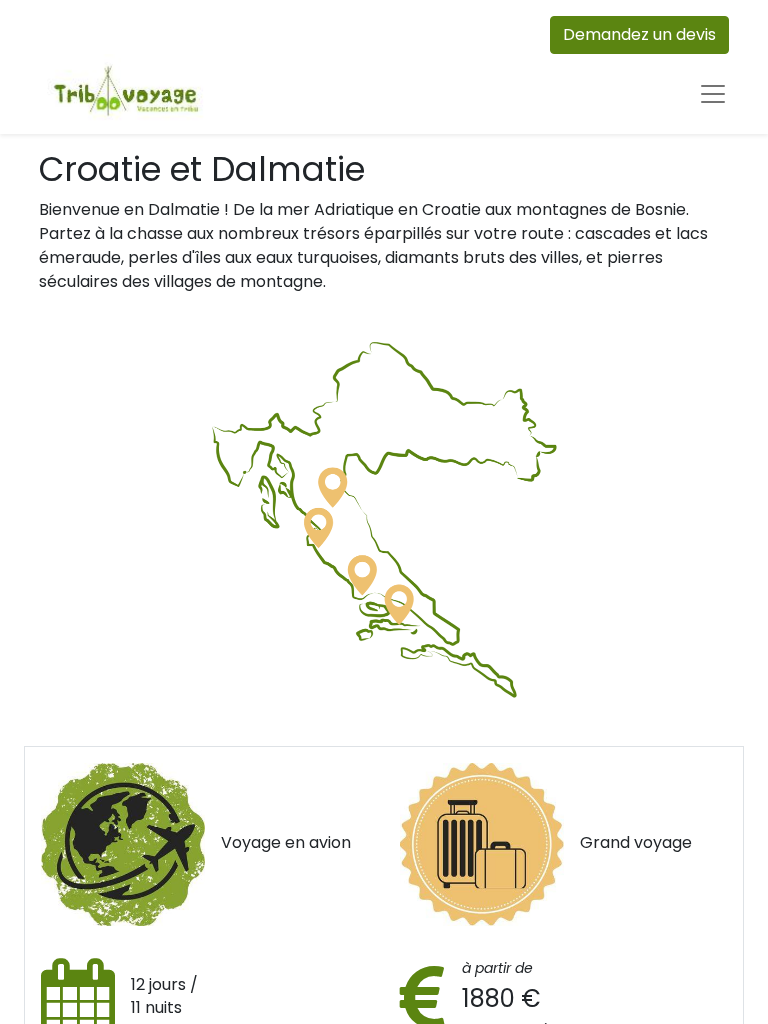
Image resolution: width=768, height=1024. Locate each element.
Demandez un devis (639, 34)
